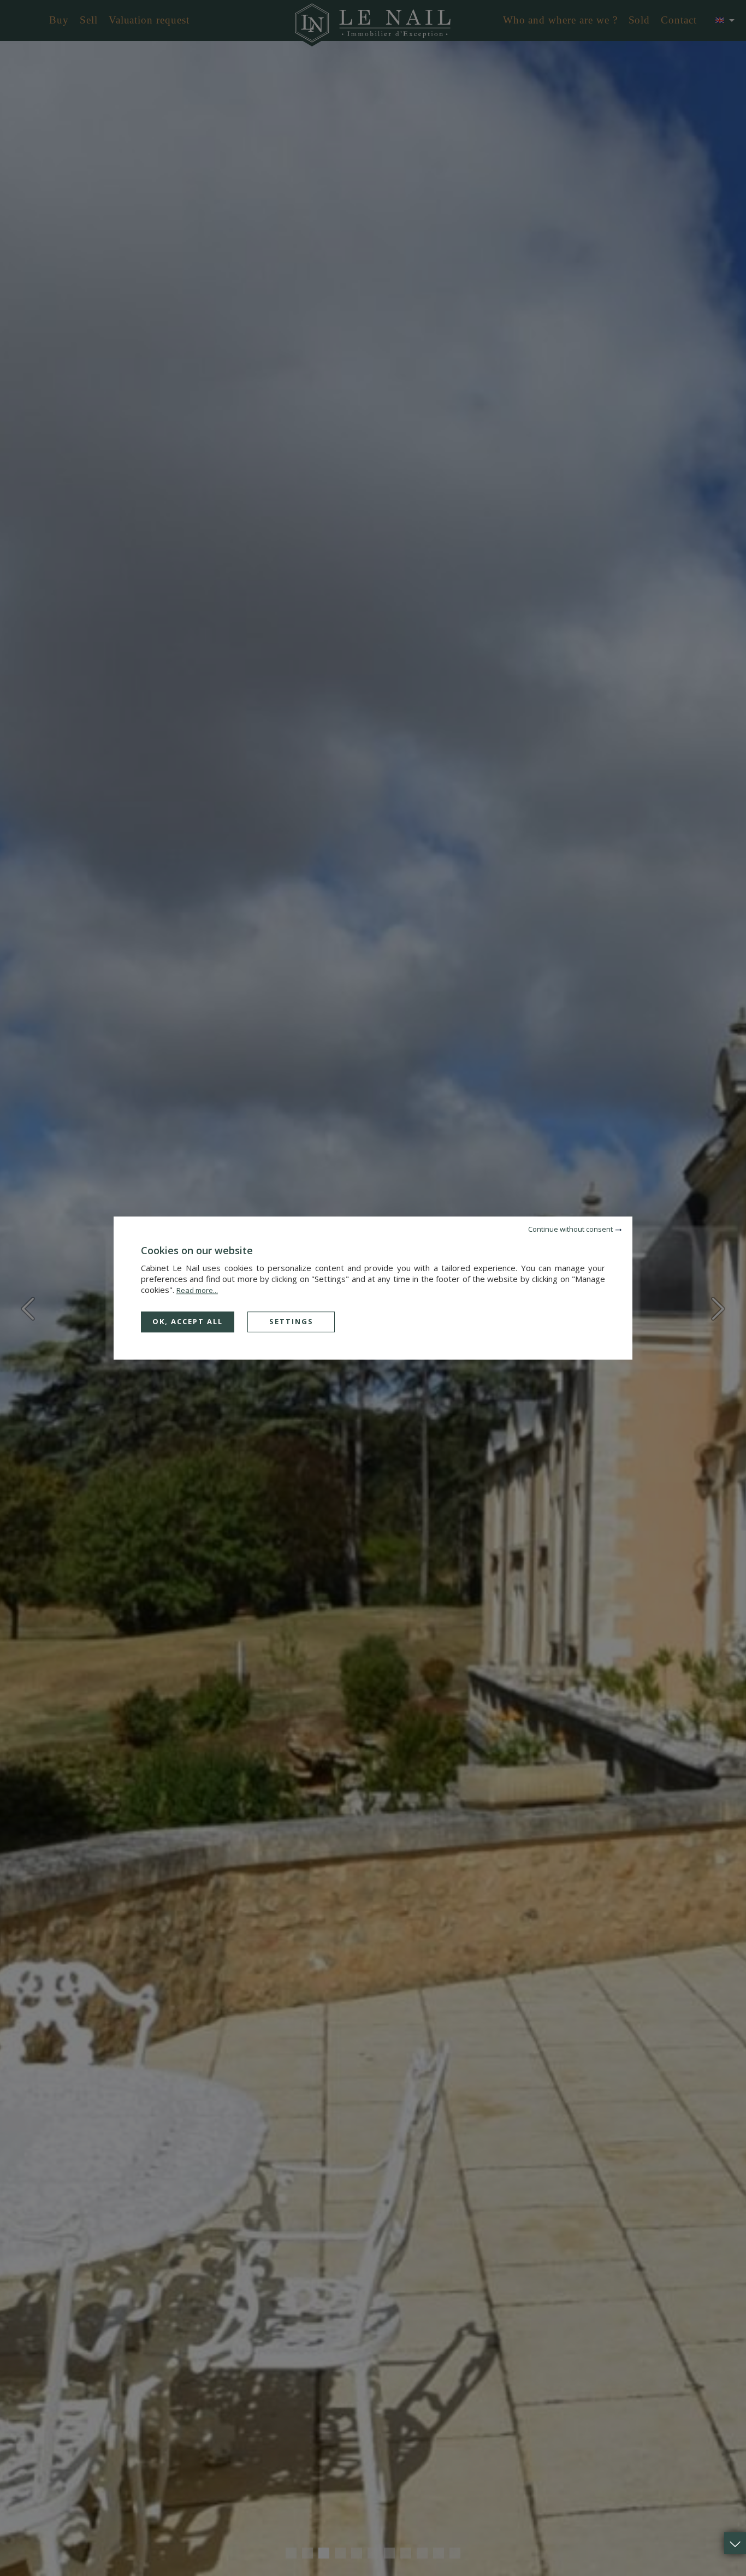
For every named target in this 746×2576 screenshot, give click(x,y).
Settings (291, 1321)
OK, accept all (188, 1321)
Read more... (197, 1290)
